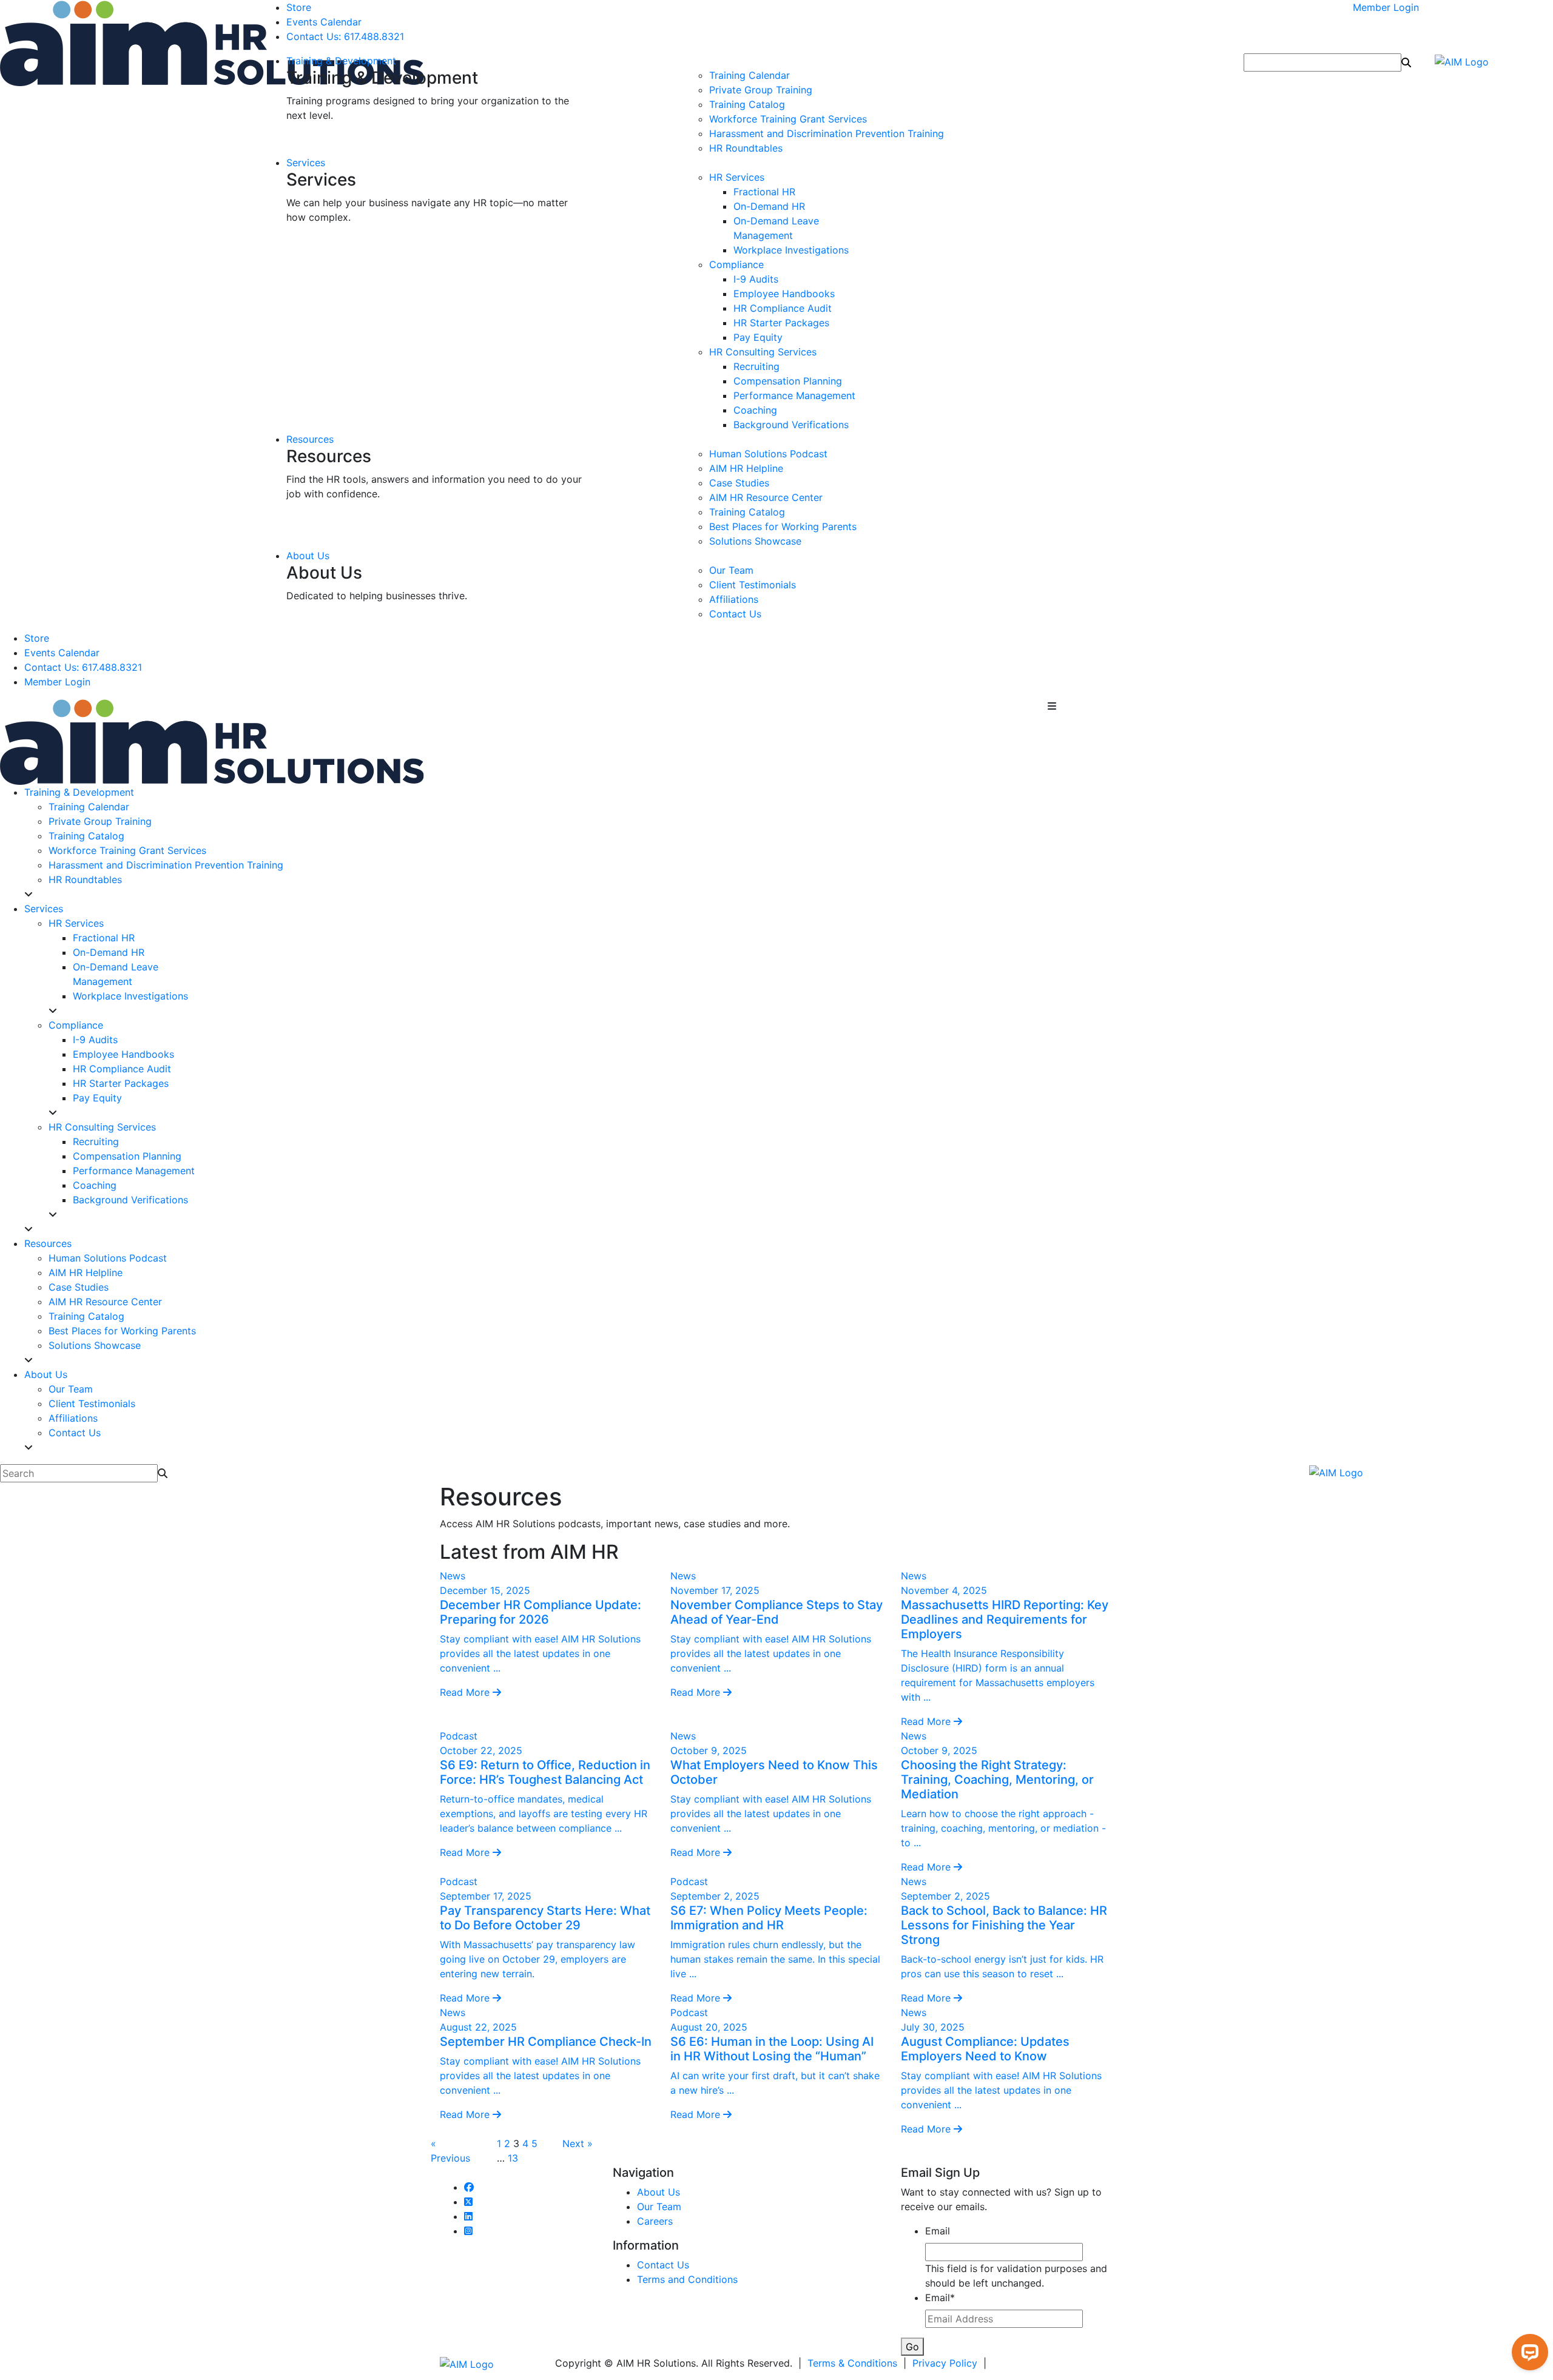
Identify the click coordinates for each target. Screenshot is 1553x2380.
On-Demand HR (769, 206)
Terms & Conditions (852, 2363)
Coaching (755, 410)
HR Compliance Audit (783, 308)
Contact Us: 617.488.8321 (345, 36)
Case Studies (739, 483)
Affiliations (734, 599)
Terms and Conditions (687, 2279)
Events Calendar (324, 22)
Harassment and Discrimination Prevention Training (827, 133)
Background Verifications (791, 425)
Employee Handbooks (784, 294)
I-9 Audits (756, 279)
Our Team (731, 570)
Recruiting (756, 366)
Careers (655, 2221)
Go (912, 2347)
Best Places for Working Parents (783, 526)
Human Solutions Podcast (768, 454)
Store (299, 7)
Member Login (1386, 7)
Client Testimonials (753, 585)
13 (513, 2158)
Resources (310, 439)
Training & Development (341, 61)
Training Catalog (747, 104)
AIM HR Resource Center (766, 497)
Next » (578, 2143)
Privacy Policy (945, 2363)
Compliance (736, 264)
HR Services (737, 177)
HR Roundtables (746, 148)
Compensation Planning (788, 381)
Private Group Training (761, 90)
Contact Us (735, 614)
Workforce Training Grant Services (788, 119)
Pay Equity (758, 337)
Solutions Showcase (755, 541)
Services (306, 163)
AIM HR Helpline (746, 468)
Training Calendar (750, 75)
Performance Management (794, 395)
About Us (308, 556)
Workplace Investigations (791, 250)
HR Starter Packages (781, 323)
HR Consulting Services (763, 352)
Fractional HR (764, 192)
